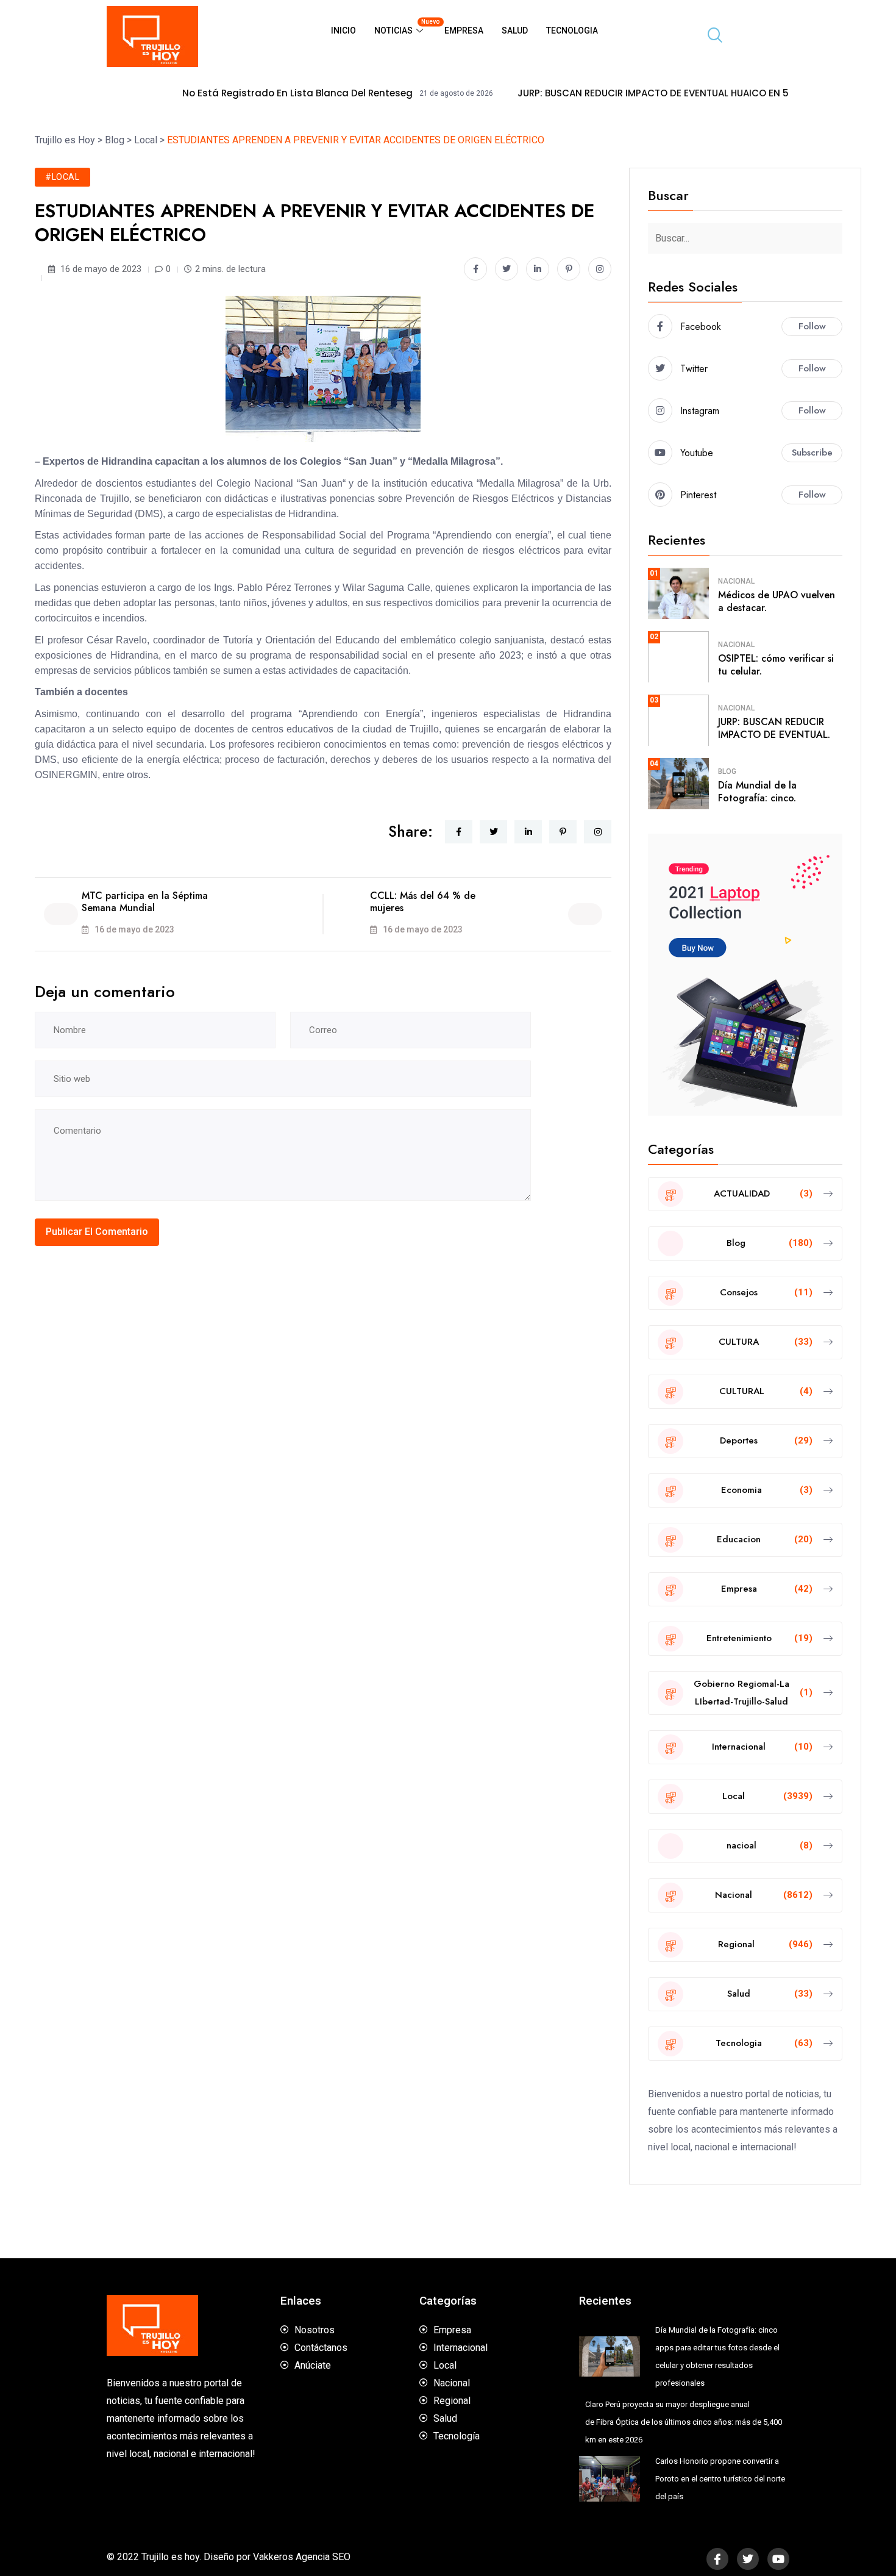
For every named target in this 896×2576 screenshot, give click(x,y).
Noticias (405, 27)
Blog (727, 771)
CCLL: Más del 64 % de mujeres (423, 902)
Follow (812, 326)
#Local (62, 177)
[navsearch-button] (710, 37)
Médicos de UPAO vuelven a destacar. (777, 601)
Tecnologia (572, 30)
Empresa (464, 30)
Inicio (343, 30)
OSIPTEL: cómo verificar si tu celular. (776, 665)
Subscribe (812, 453)
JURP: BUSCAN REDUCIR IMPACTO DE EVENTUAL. (774, 728)
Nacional (736, 581)
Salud (515, 30)
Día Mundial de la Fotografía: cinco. (757, 792)
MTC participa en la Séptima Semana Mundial (145, 902)
